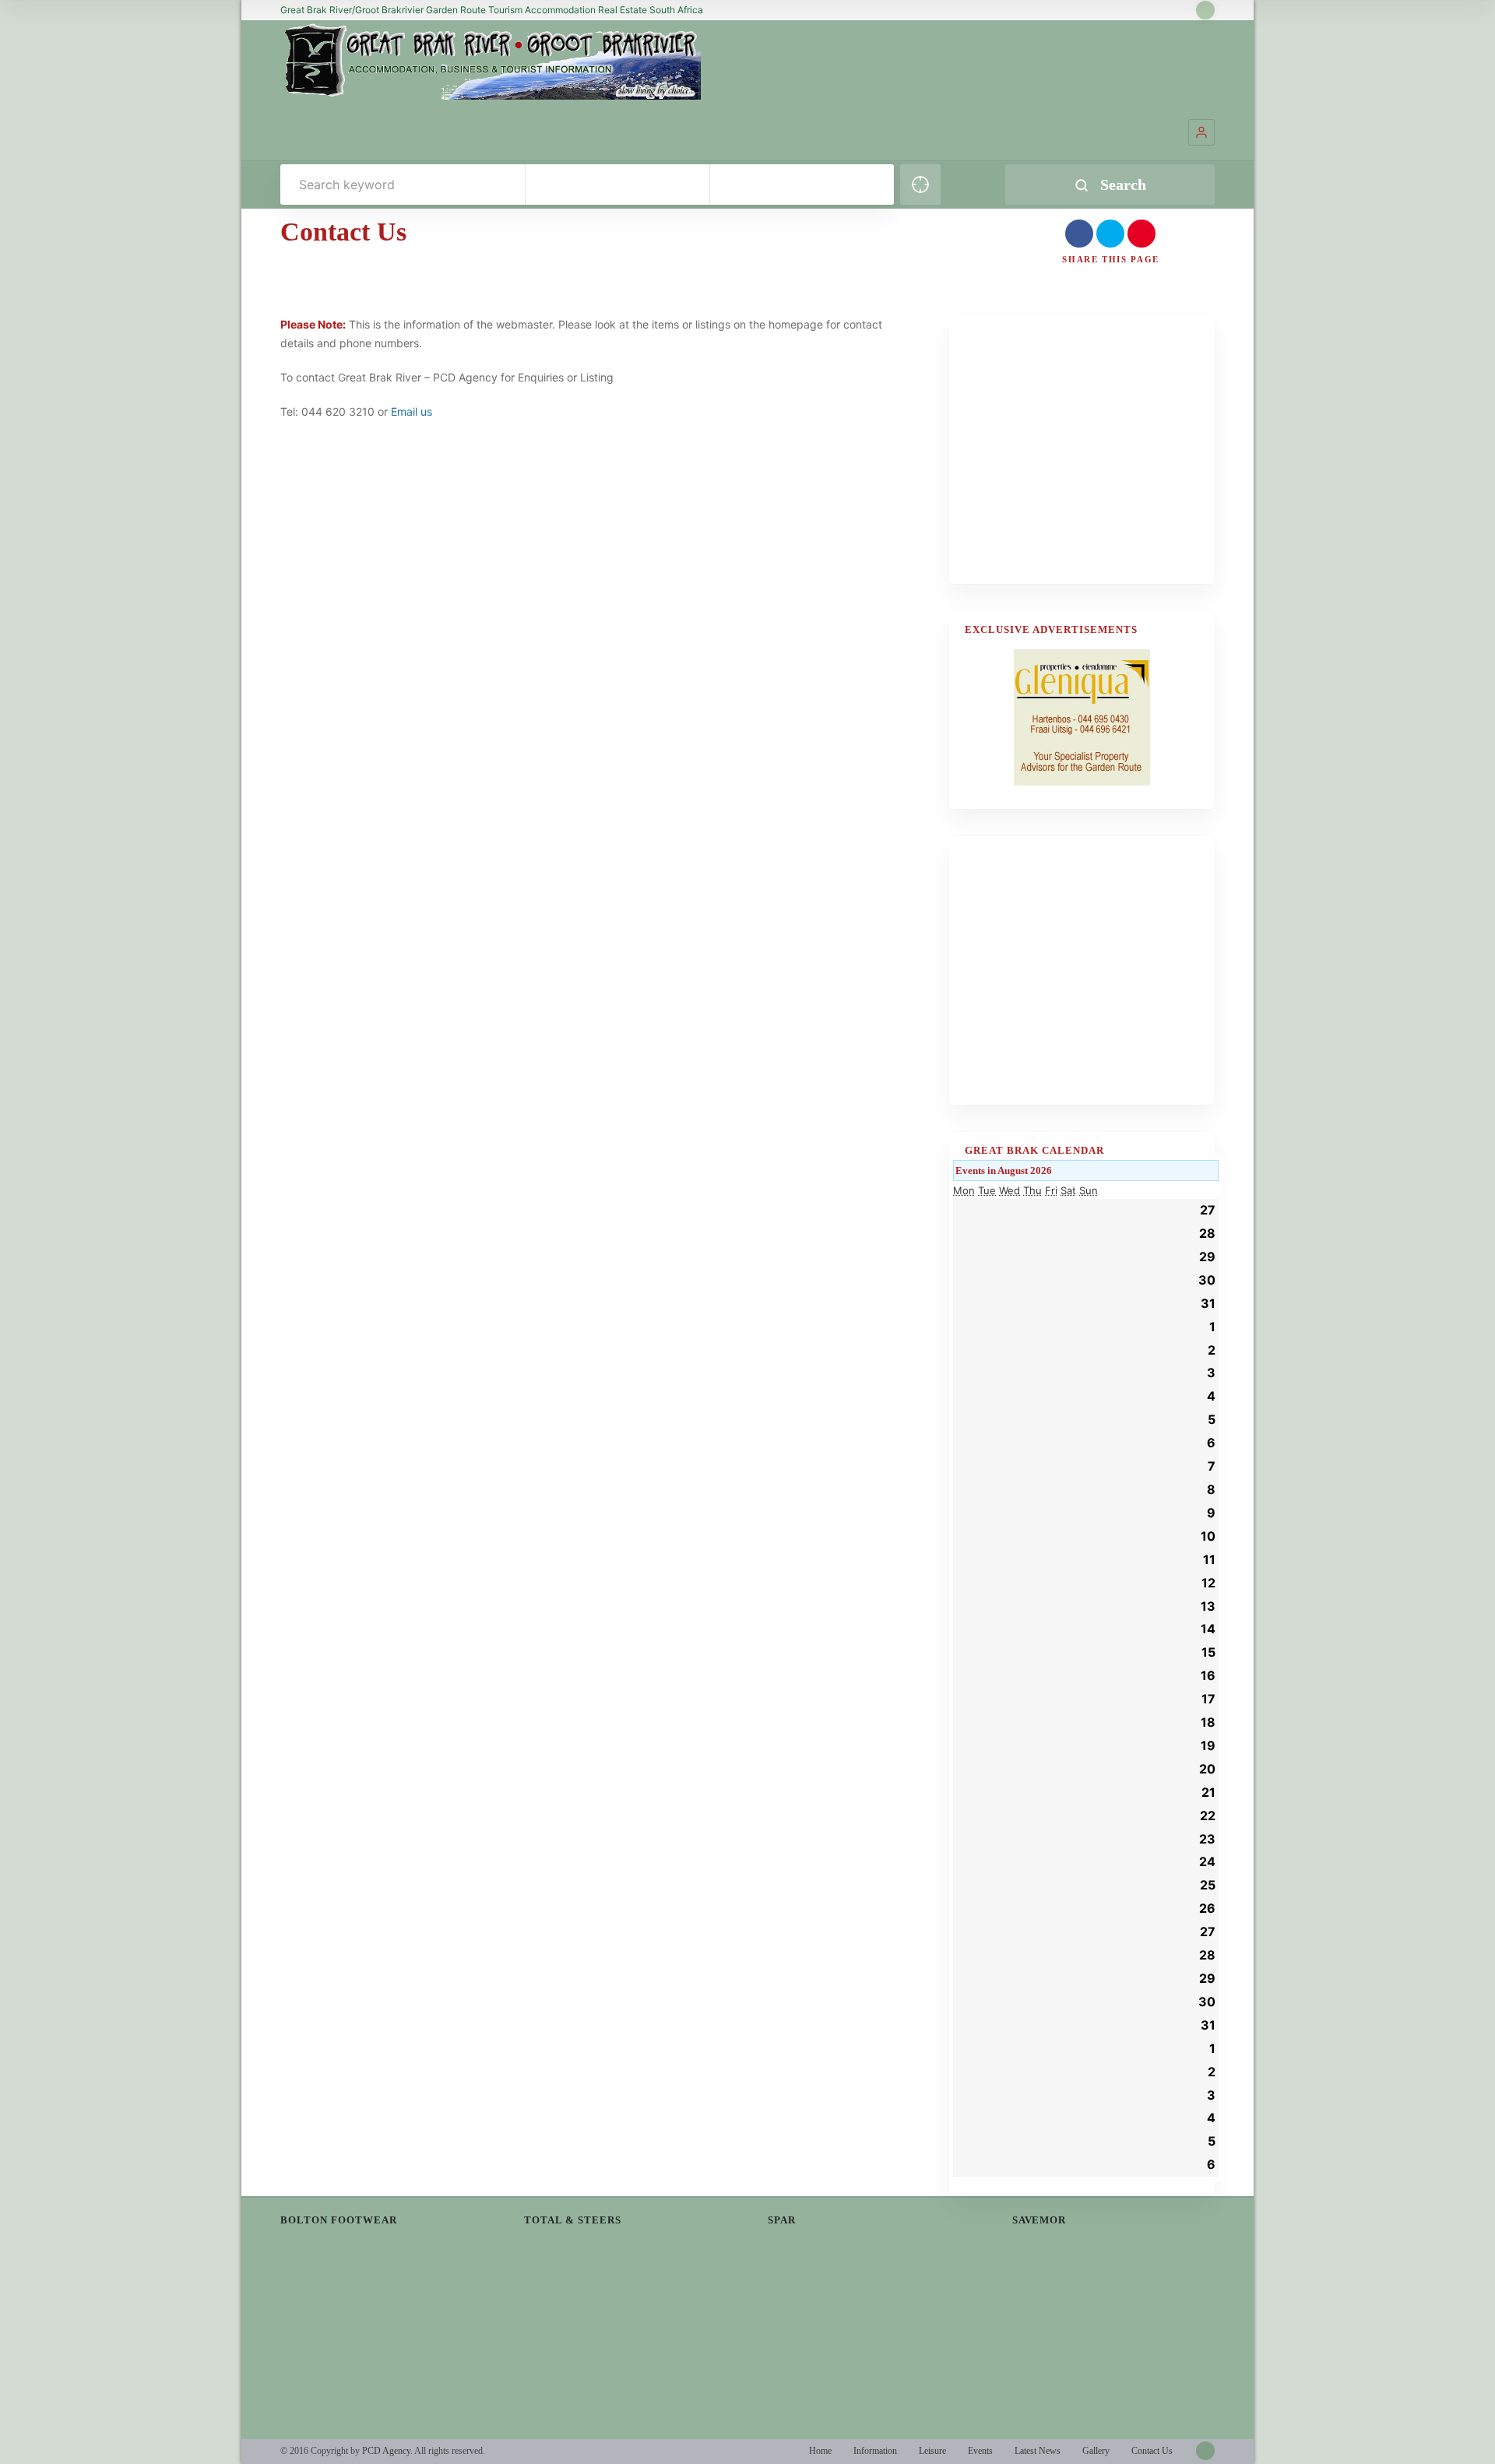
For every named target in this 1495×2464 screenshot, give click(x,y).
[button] (1201, 132)
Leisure (932, 2451)
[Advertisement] (1082, 459)
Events (980, 2451)
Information (875, 2451)
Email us (412, 411)
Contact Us (1152, 2451)
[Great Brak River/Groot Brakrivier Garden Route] (491, 61)
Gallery (1096, 2451)
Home (820, 2451)
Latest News (1038, 2451)
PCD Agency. (387, 2451)
